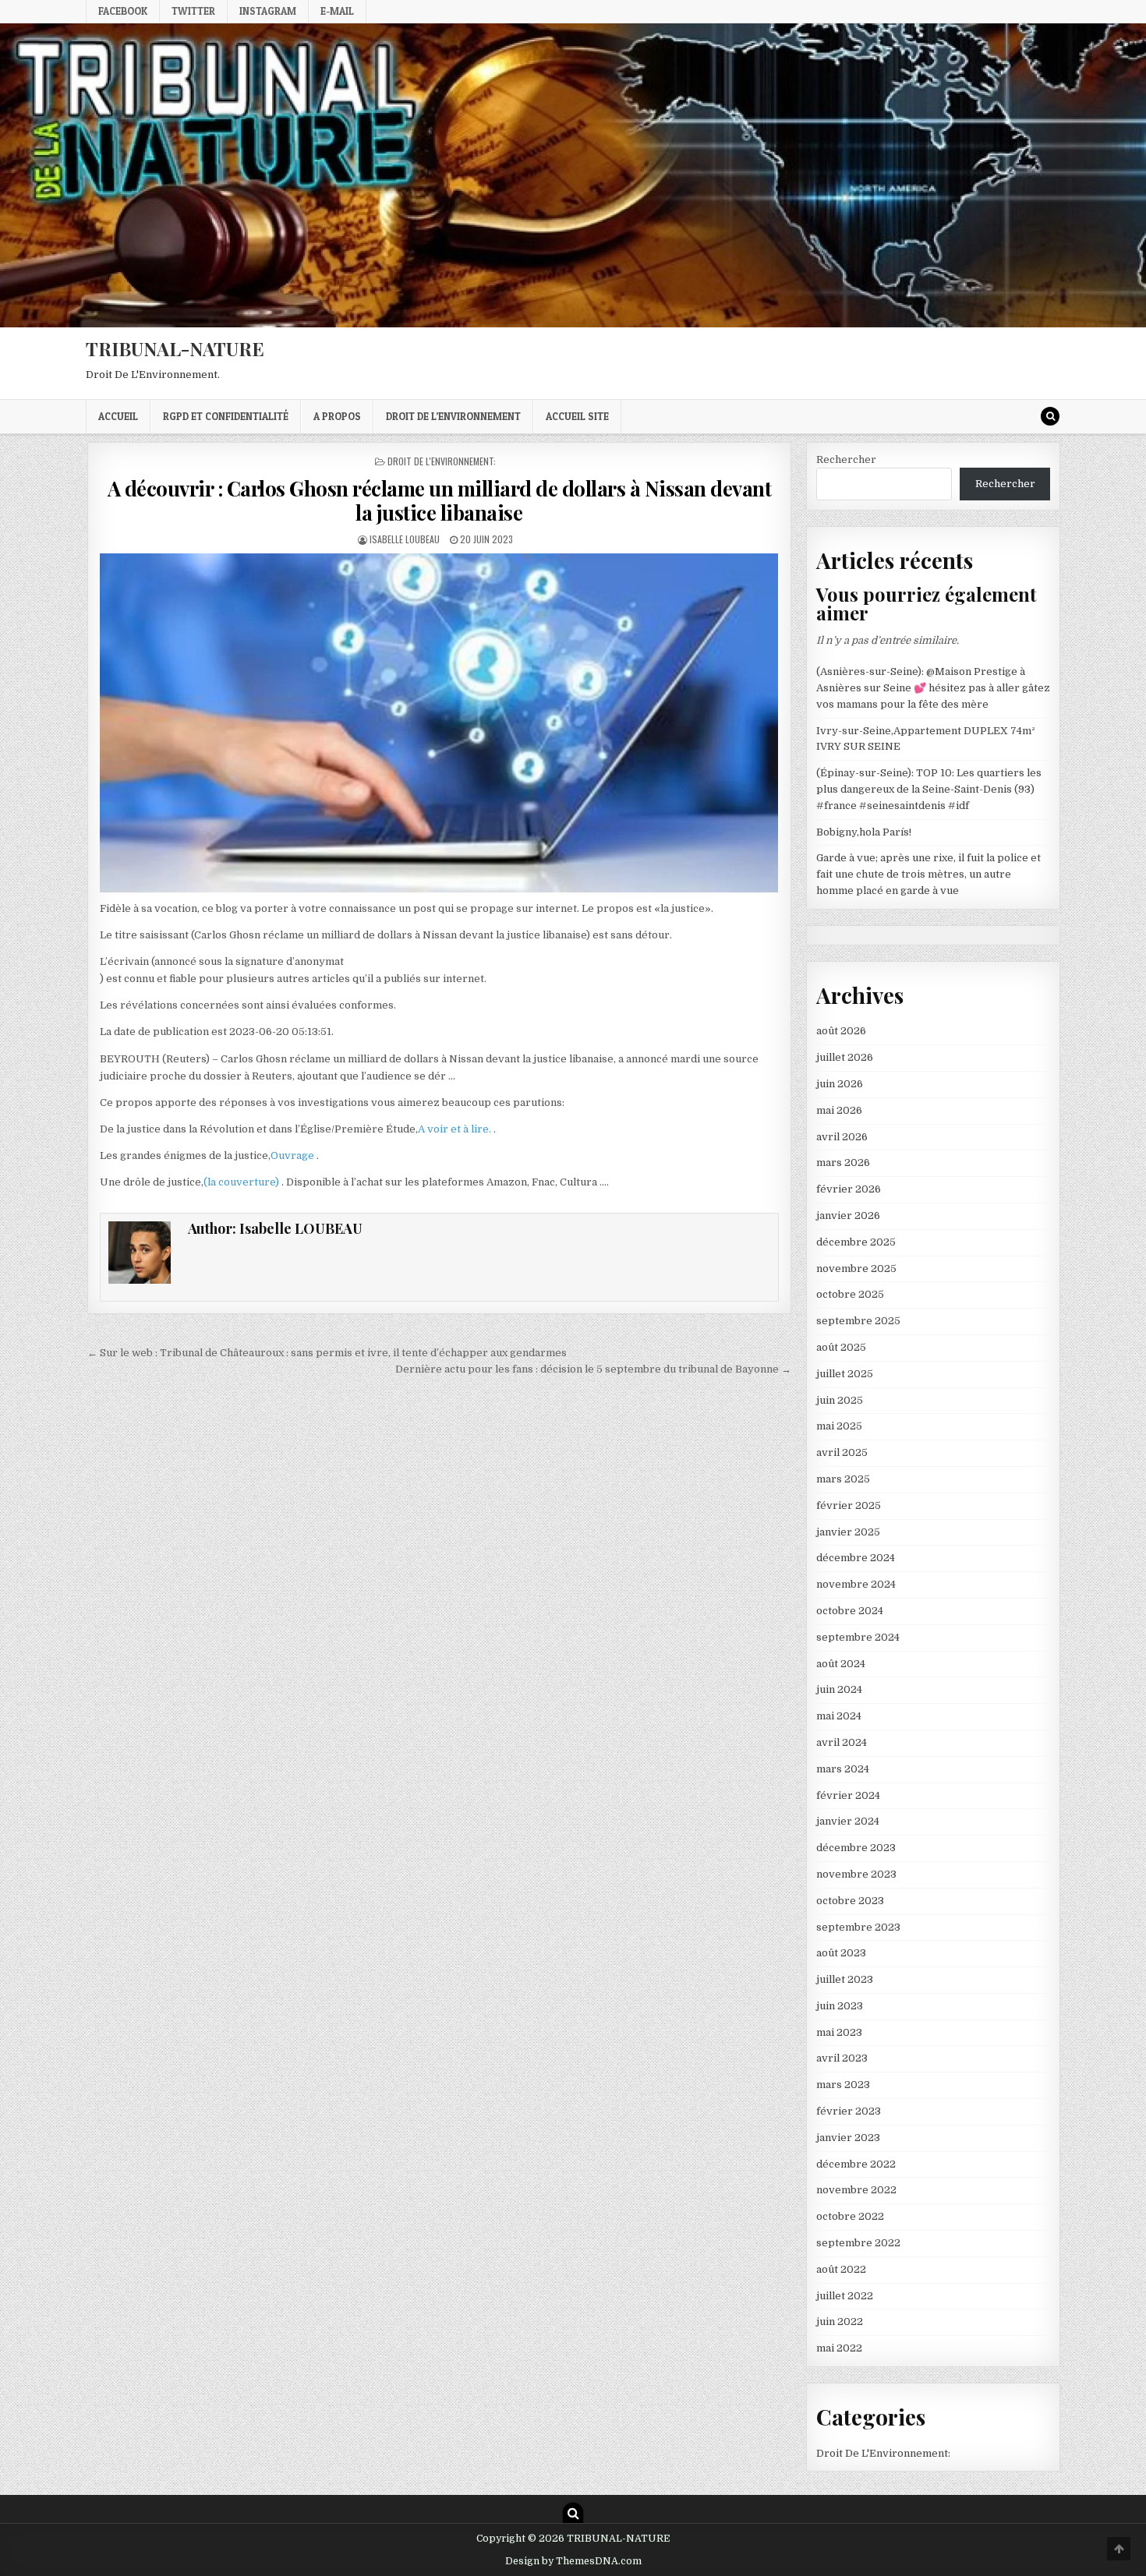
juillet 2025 (845, 1374)
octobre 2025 (850, 1294)
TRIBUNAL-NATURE (175, 348)
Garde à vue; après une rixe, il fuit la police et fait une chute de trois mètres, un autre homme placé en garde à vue (928, 874)
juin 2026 (840, 1084)
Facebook (123, 11)
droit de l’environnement (453, 416)
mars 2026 (843, 1163)
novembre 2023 (856, 1874)
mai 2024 (839, 1716)
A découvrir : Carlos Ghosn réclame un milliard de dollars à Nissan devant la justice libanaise (440, 500)
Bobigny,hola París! (864, 832)
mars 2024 (843, 1769)
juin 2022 (840, 2322)
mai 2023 (839, 2032)
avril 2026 (842, 1137)
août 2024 (841, 1664)
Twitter (193, 11)
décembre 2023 (856, 1848)
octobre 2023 (850, 1901)
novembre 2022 (856, 2190)
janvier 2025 (848, 1532)
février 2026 (849, 1189)
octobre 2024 (850, 1611)
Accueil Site (577, 416)
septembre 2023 (858, 1927)
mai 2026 (839, 1110)
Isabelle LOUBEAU (405, 539)
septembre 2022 (858, 2243)
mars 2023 (843, 2085)
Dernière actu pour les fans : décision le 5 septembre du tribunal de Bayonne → (593, 1369)
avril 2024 (842, 1742)
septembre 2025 (858, 1321)
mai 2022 (839, 2348)
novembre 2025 (856, 1269)
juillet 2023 (845, 1979)
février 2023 (849, 2111)
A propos (337, 416)
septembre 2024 (858, 1637)
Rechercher (846, 459)
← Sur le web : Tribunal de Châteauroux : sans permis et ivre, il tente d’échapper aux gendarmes (327, 1353)
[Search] (1050, 416)
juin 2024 (839, 1689)
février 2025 (849, 1505)
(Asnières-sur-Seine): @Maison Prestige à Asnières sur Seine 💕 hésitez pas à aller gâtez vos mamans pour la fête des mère (933, 688)
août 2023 (841, 1953)
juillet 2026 (845, 1057)
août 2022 (841, 2269)
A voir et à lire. (456, 1129)
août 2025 (841, 1347)
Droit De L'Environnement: (442, 461)
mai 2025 (839, 1426)
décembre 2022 (856, 2164)
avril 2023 (842, 2058)
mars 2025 (843, 1479)
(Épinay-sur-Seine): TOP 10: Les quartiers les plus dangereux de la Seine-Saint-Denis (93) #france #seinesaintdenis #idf (929, 789)
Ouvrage (294, 1155)
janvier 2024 (848, 1821)
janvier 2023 (848, 2138)
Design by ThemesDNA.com (573, 2561)
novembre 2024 (856, 1584)
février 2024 (848, 1795)
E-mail (337, 11)
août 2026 (841, 1031)
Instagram (268, 11)
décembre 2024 (856, 1558)
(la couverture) (242, 1182)
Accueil (118, 416)
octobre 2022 (850, 2216)
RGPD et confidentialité (226, 416)
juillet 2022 (845, 2296)
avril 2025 (842, 1452)
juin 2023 (840, 2006)
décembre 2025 (856, 1242)
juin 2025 (840, 1400)
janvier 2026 (848, 1216)
